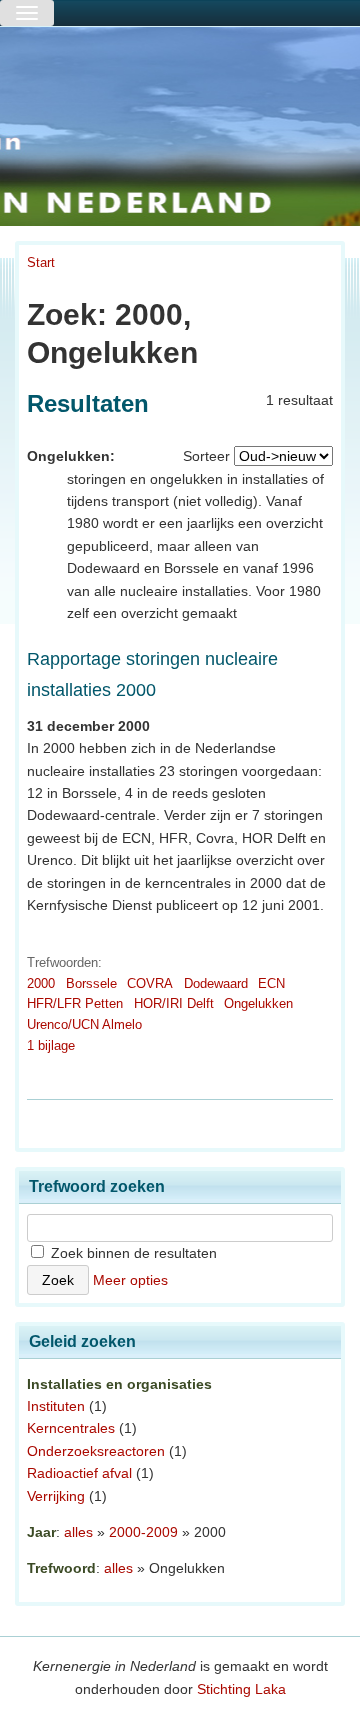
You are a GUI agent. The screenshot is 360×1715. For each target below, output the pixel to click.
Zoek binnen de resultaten (132, 1253)
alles (78, 1532)
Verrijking (56, 1496)
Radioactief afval (79, 1473)
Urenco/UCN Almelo (84, 1024)
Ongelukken (258, 1003)
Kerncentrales (71, 1428)
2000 (41, 983)
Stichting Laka (241, 1689)
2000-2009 (143, 1532)
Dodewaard (216, 983)
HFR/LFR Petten (75, 1003)
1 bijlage (51, 1045)
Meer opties (130, 1280)
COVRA (150, 983)
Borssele (91, 983)
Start (41, 262)
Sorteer (206, 456)
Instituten (56, 1406)
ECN (271, 983)
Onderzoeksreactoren (96, 1451)
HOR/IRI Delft (174, 1003)
